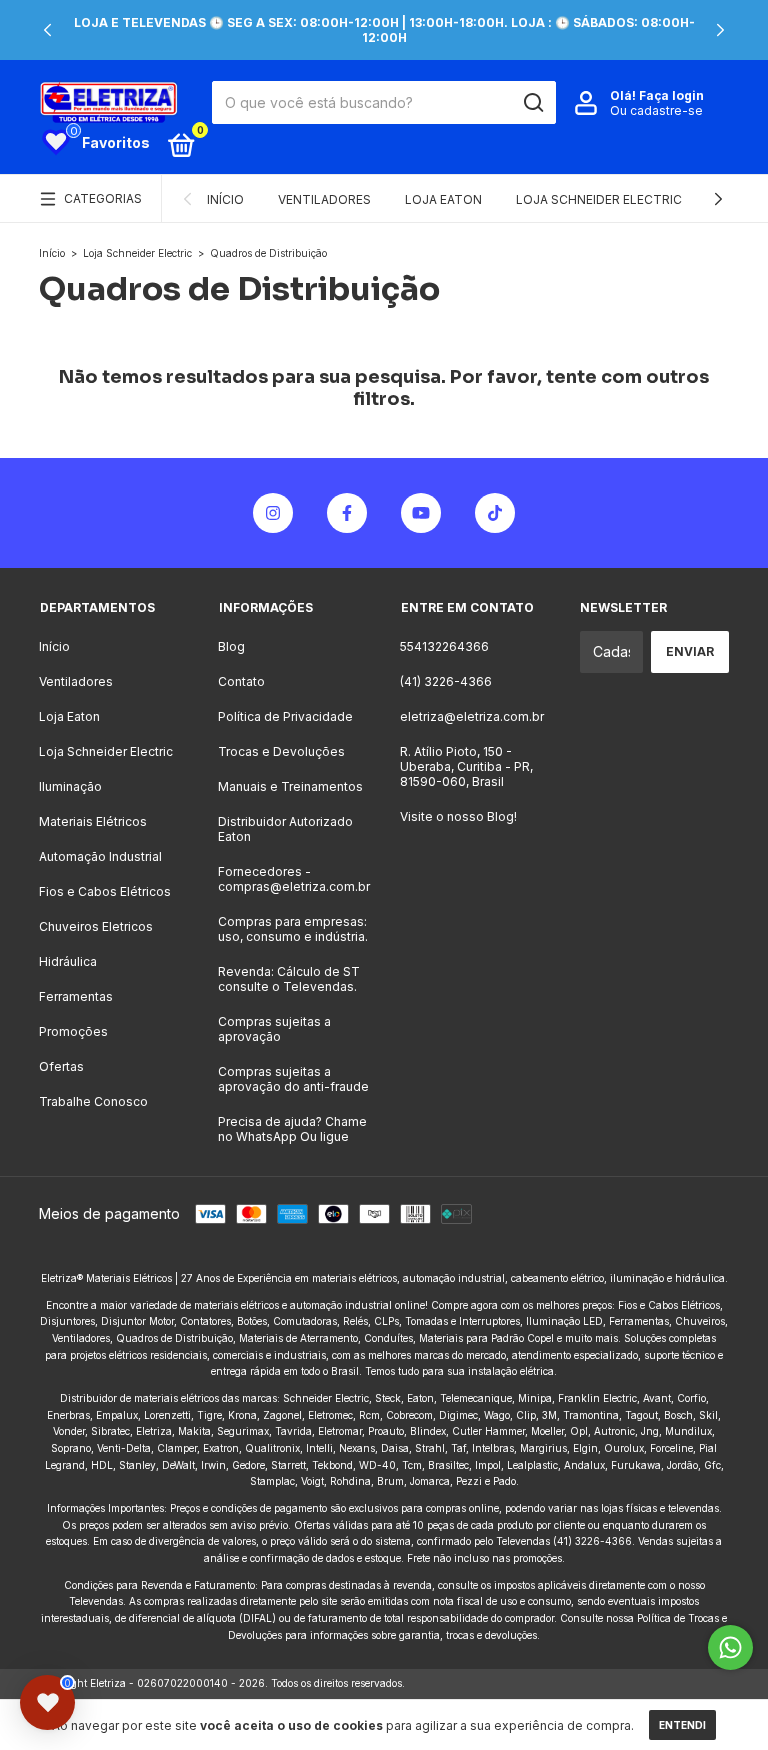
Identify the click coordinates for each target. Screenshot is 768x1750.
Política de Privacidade (285, 716)
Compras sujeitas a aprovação (274, 1029)
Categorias (103, 198)
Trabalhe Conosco (93, 1101)
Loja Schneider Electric (599, 199)
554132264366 (444, 646)
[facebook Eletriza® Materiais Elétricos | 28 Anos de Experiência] (347, 513)
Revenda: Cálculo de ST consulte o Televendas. (289, 979)
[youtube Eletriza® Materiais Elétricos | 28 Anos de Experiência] (421, 513)
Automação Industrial (100, 856)
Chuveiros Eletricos (96, 926)
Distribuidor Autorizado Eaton (285, 829)
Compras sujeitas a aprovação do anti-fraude (293, 1079)
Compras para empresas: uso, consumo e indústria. (293, 929)
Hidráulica (68, 961)
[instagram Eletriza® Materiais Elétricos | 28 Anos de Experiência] (273, 513)
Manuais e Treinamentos (290, 786)
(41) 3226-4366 (446, 681)
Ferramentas (76, 996)
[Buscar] (532, 103)
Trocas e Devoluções (281, 751)
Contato (241, 681)
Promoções (73, 1031)
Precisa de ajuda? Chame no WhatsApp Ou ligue (292, 1129)
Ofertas (61, 1066)
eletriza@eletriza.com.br (472, 716)
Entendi (682, 1725)
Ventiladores (324, 199)
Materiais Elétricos (93, 821)
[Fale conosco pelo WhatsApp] (730, 1647)
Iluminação (70, 786)
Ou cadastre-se (656, 110)
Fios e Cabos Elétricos (105, 891)
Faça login (671, 95)
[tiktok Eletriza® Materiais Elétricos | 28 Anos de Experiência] (495, 513)
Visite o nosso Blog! (458, 816)
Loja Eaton (443, 199)
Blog (231, 646)
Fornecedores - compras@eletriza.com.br (294, 879)
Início (225, 199)
